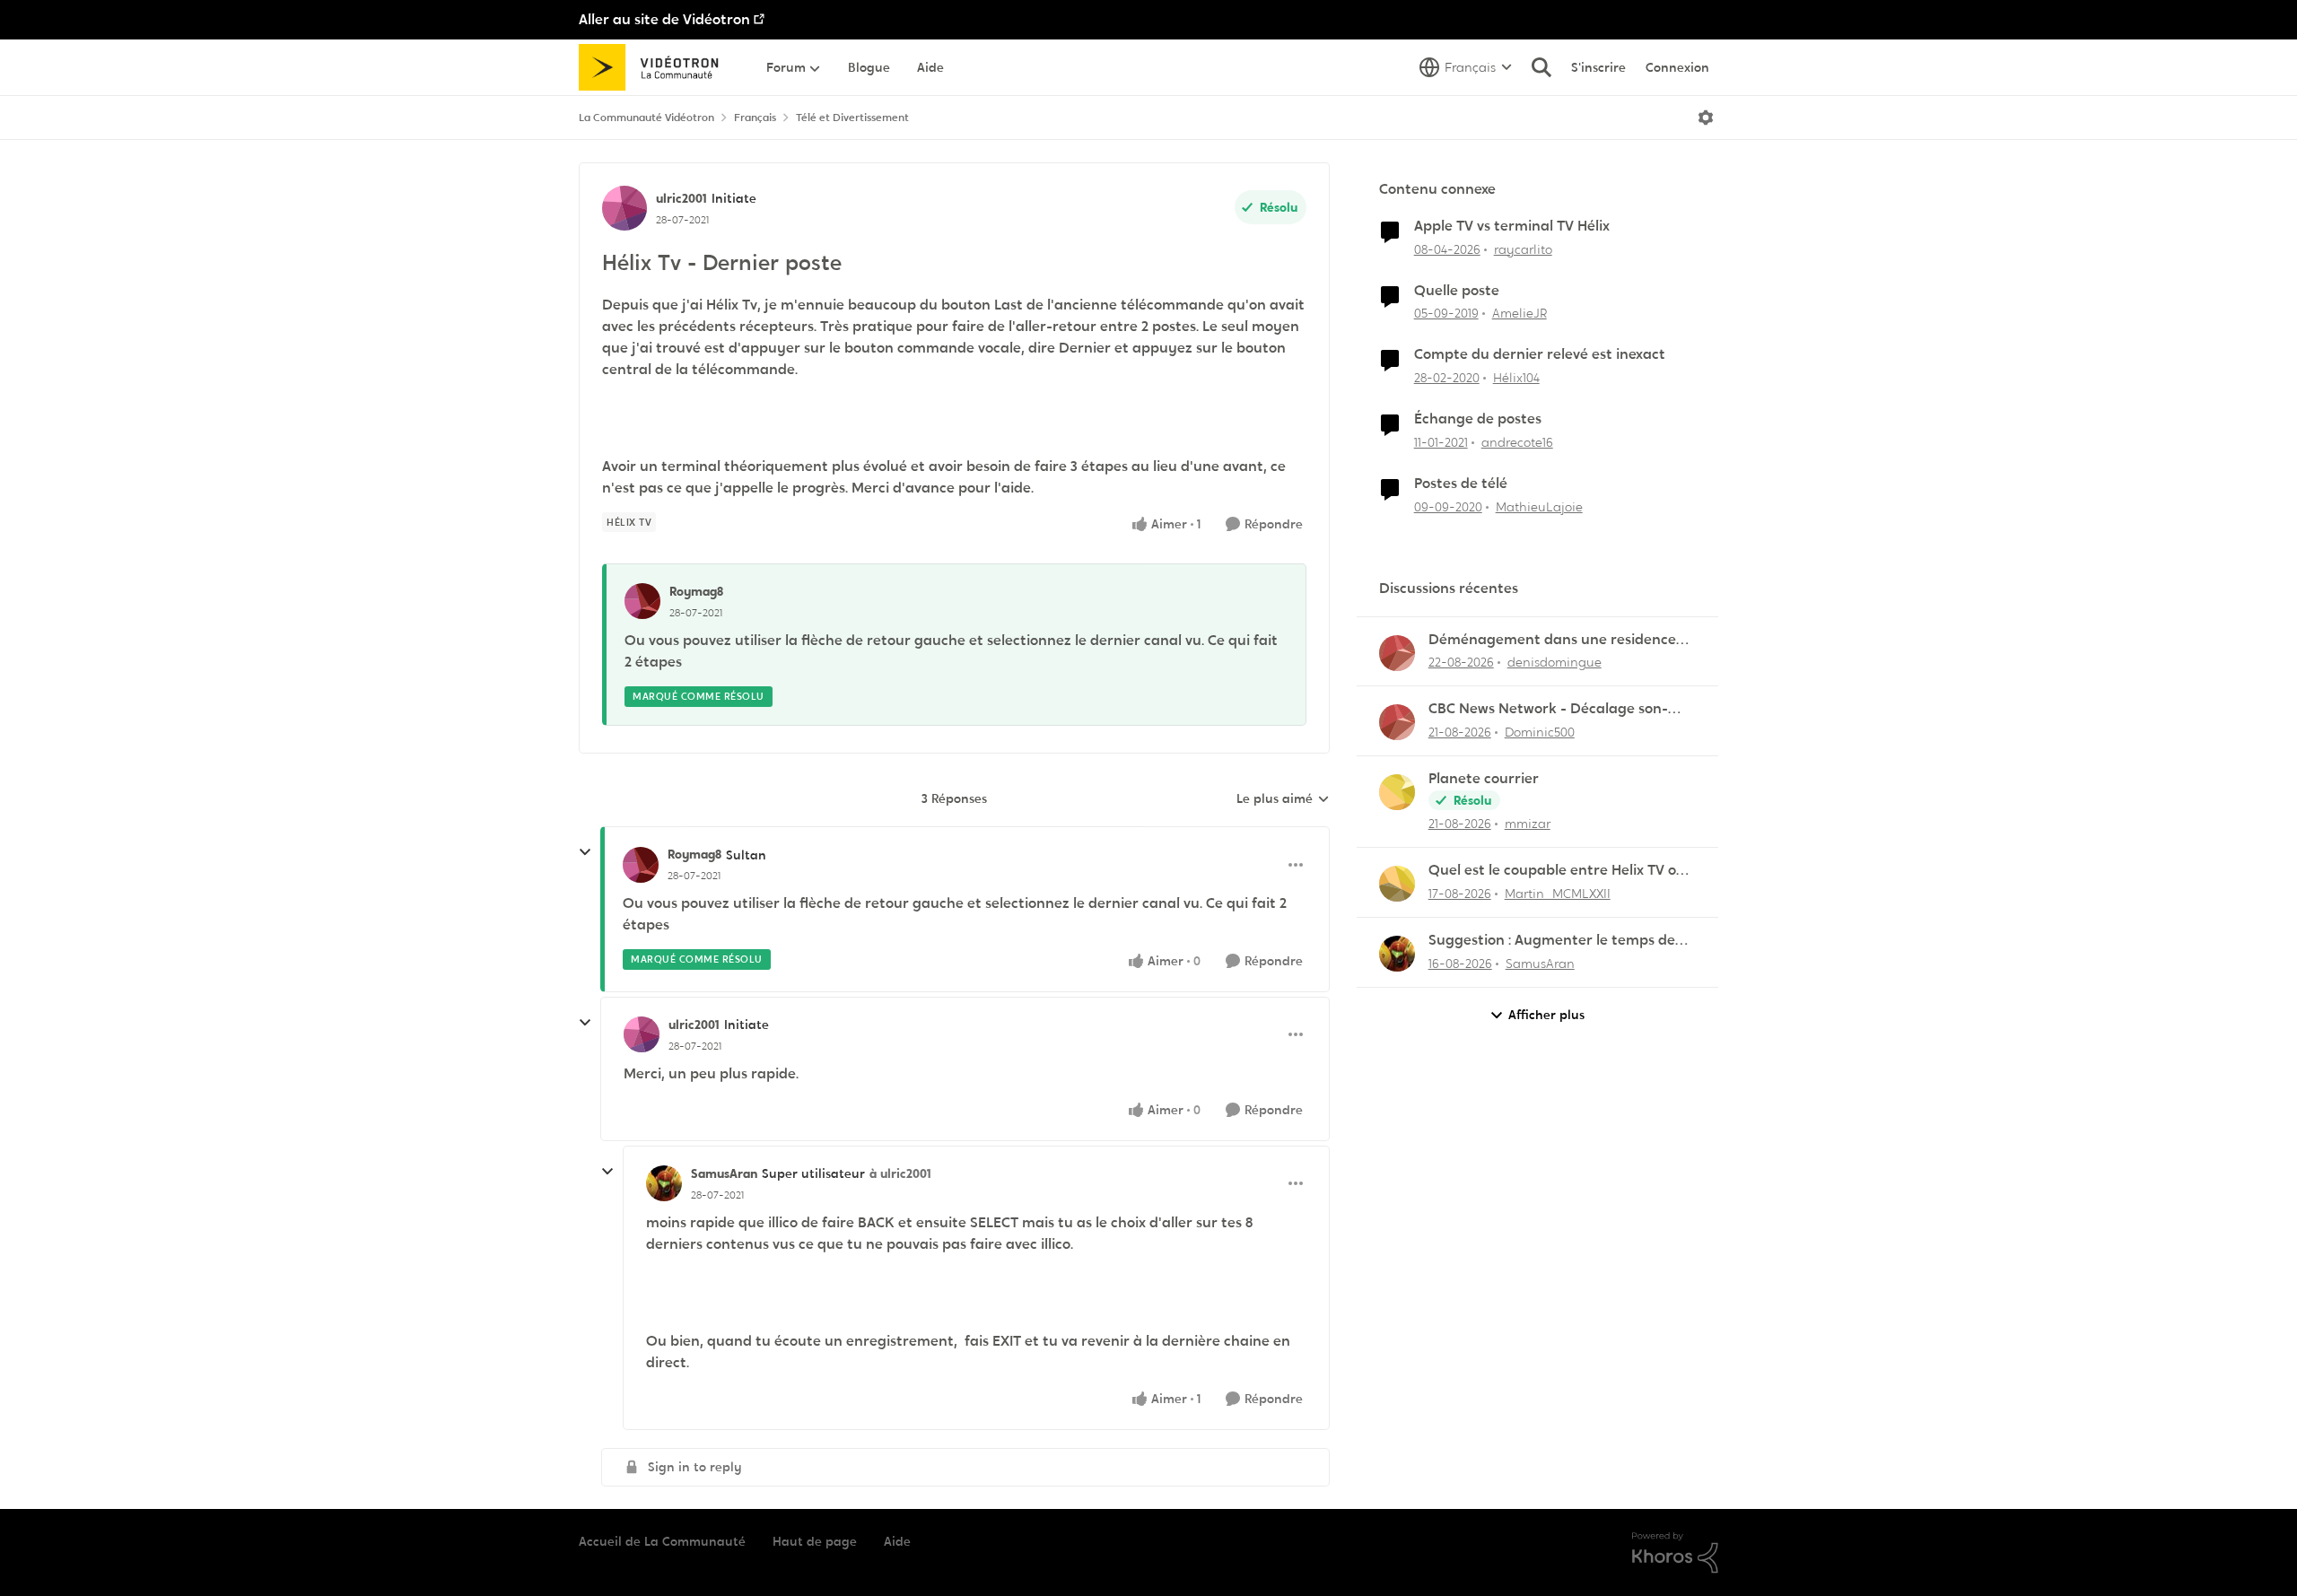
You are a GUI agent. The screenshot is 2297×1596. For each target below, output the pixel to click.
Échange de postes (1478, 419)
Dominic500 (1540, 732)
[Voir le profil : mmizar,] (1397, 792)
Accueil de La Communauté (662, 1541)
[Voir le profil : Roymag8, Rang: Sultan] (641, 865)
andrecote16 (1517, 442)
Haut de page (815, 1541)
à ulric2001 (900, 1173)
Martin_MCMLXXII (1558, 894)
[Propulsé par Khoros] (1675, 1553)
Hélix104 (1516, 378)
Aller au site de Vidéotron (664, 19)
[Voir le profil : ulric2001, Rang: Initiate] (624, 208)
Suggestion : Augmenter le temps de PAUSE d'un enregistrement (1552, 941)
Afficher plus (1546, 1015)
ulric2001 (681, 198)
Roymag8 (696, 591)
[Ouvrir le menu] (1706, 118)
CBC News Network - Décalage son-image (1548, 709)
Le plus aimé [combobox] (1283, 799)
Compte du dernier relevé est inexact (1540, 354)
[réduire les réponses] (585, 852)
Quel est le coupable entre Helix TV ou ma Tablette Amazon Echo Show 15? (1557, 871)
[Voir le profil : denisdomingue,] (1397, 653)
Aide (897, 1541)
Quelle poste (1457, 291)
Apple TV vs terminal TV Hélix (1512, 226)
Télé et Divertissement (852, 118)
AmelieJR (1520, 313)
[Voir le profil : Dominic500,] (1397, 722)
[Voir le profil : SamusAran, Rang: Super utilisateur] (664, 1183)
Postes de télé (1461, 484)
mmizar (1528, 824)
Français (755, 118)
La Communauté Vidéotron (646, 118)
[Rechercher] (1542, 67)
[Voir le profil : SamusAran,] (1397, 954)
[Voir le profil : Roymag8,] (642, 601)
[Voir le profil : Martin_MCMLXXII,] (1397, 884)
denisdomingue (1555, 662)
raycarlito (1523, 249)
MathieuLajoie (1539, 507)
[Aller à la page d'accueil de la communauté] (655, 67)
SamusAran (724, 1173)
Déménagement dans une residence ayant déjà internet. (1552, 640)
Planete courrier (1484, 779)
